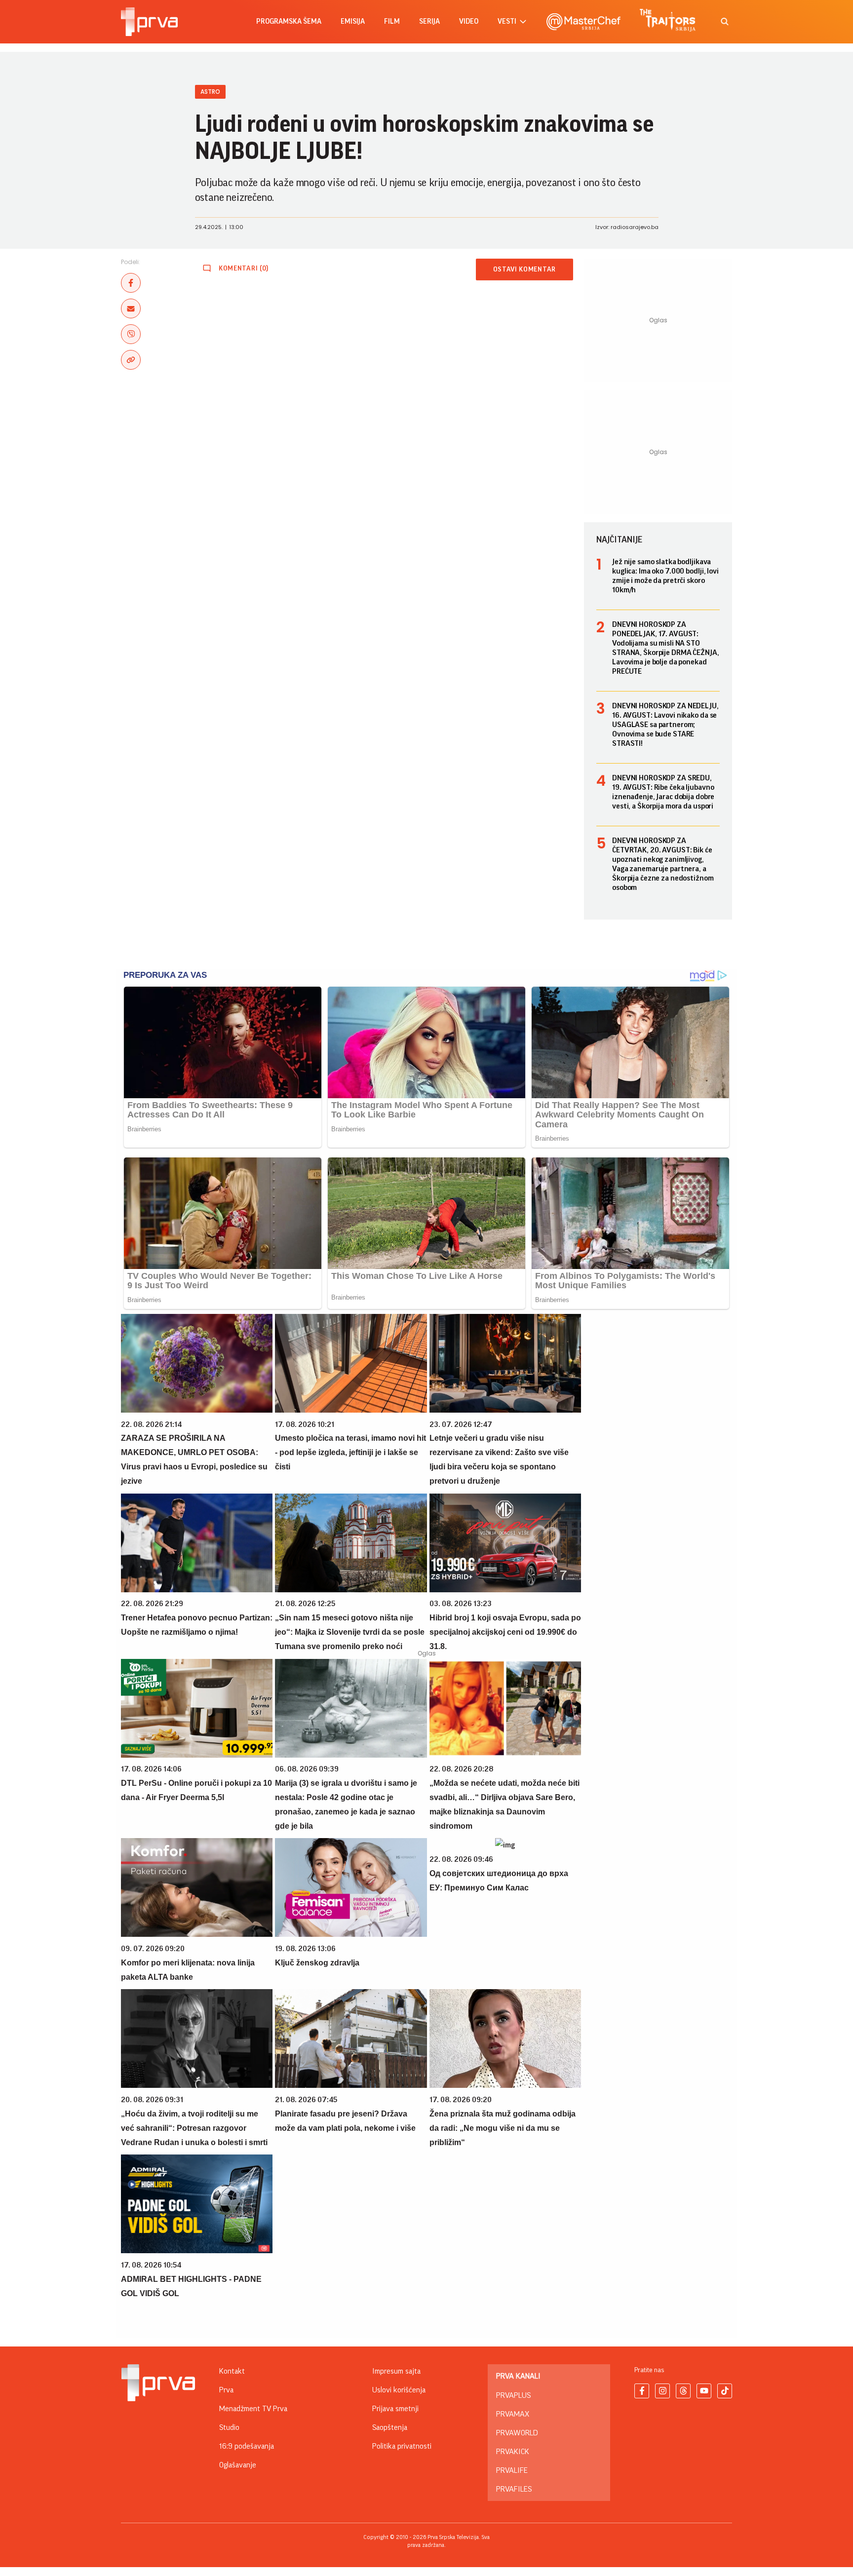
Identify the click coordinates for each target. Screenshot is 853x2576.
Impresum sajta (396, 2371)
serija (429, 21)
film (392, 21)
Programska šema (289, 21)
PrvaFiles (514, 2489)
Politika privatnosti (402, 2446)
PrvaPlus (513, 2395)
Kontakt (232, 2371)
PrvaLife (512, 2470)
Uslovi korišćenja (399, 2390)
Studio (229, 2427)
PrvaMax (513, 2414)
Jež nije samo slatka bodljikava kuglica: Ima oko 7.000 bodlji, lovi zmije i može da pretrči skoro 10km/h (665, 576)
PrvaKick (513, 2452)
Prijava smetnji (395, 2409)
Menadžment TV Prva (253, 2409)
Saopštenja (390, 2427)
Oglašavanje (238, 2465)
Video (469, 21)
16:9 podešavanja (247, 2446)
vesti (507, 21)
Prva (226, 2390)
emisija (353, 21)
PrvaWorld (517, 2433)
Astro (210, 92)
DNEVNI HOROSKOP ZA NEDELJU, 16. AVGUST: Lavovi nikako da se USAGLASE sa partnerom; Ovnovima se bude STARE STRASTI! (665, 725)
